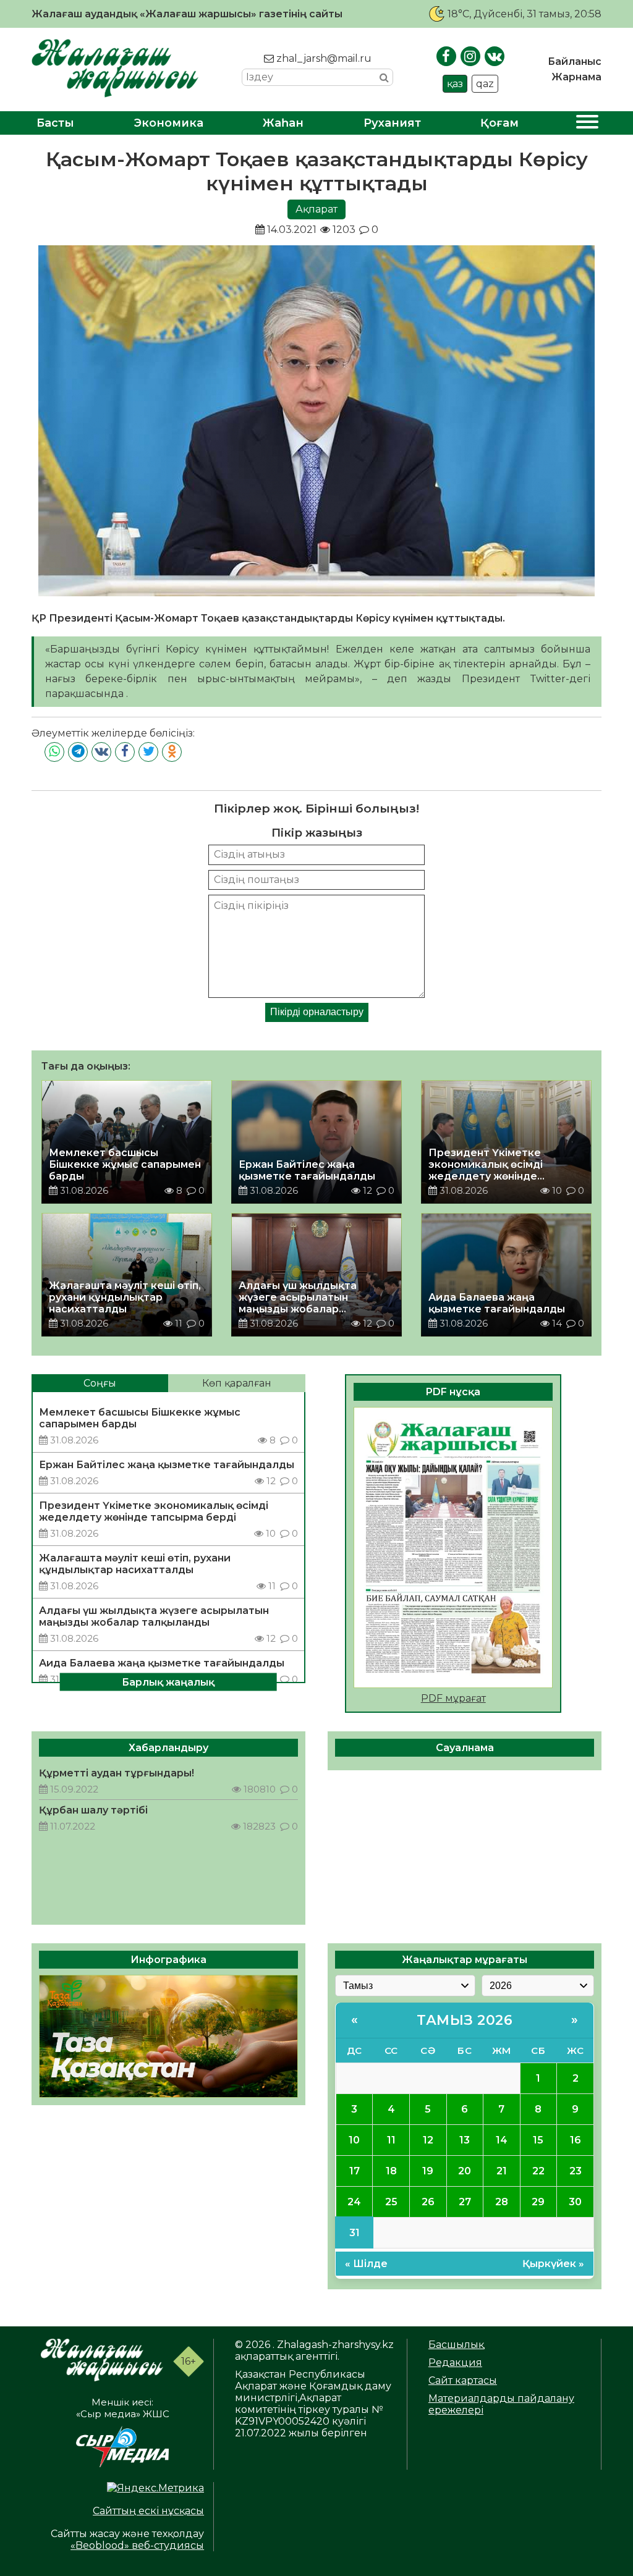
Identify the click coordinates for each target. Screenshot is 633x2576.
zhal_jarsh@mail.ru (323, 58)
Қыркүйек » (553, 2264)
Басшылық (456, 2345)
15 (538, 2140)
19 (428, 2171)
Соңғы (100, 1383)
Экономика (169, 123)
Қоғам (499, 123)
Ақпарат (316, 209)
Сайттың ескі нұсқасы (148, 2511)
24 (354, 2202)
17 (355, 2171)
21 (502, 2171)
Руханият (392, 123)
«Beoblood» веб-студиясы (137, 2545)
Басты (55, 123)
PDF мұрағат (453, 1698)
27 (465, 2202)
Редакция (455, 2363)
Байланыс (575, 61)
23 (576, 2171)
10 (354, 2140)
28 (502, 2202)
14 (502, 2140)
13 (465, 2140)
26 (428, 2202)
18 (391, 2171)
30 (575, 2202)
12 (428, 2140)
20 (465, 2171)
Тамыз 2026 (465, 2020)
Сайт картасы (463, 2380)
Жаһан (283, 123)
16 (576, 2140)
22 (538, 2171)
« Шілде (366, 2264)
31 (355, 2233)
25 (391, 2202)
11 (391, 2140)
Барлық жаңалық (168, 1682)
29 (538, 2202)
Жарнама (576, 77)
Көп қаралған (237, 1383)
